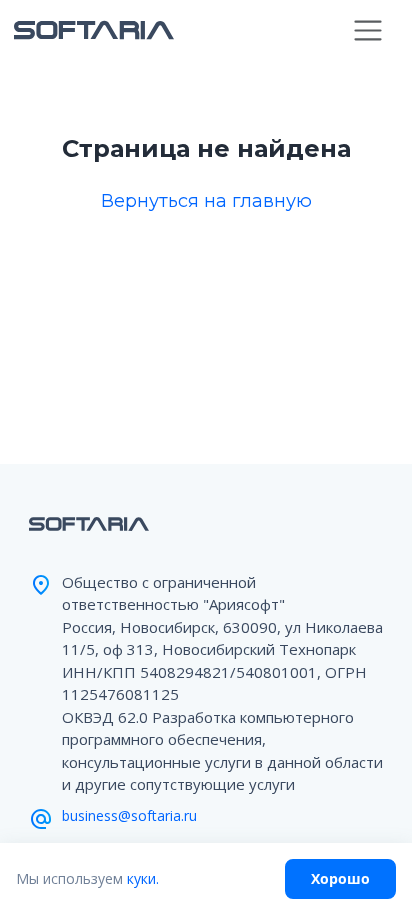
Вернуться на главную (206, 201)
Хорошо (340, 878)
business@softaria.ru (129, 815)
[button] (368, 30)
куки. (143, 878)
